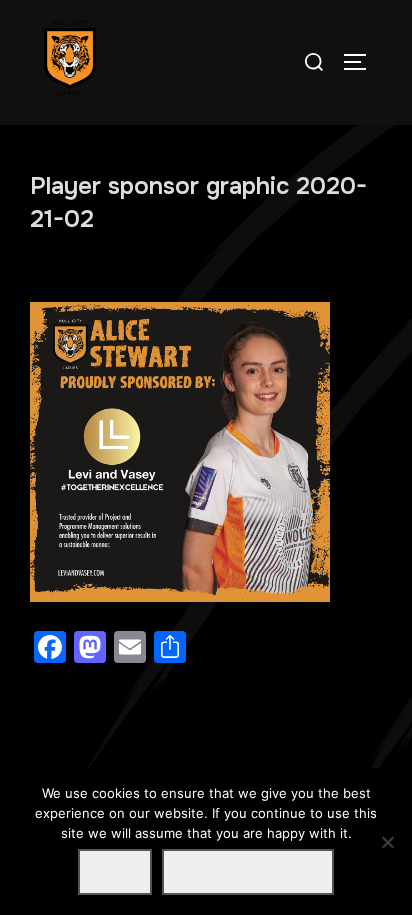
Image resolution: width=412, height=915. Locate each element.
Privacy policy (248, 871)
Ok (115, 871)
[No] (387, 842)
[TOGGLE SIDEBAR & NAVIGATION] (362, 62)
